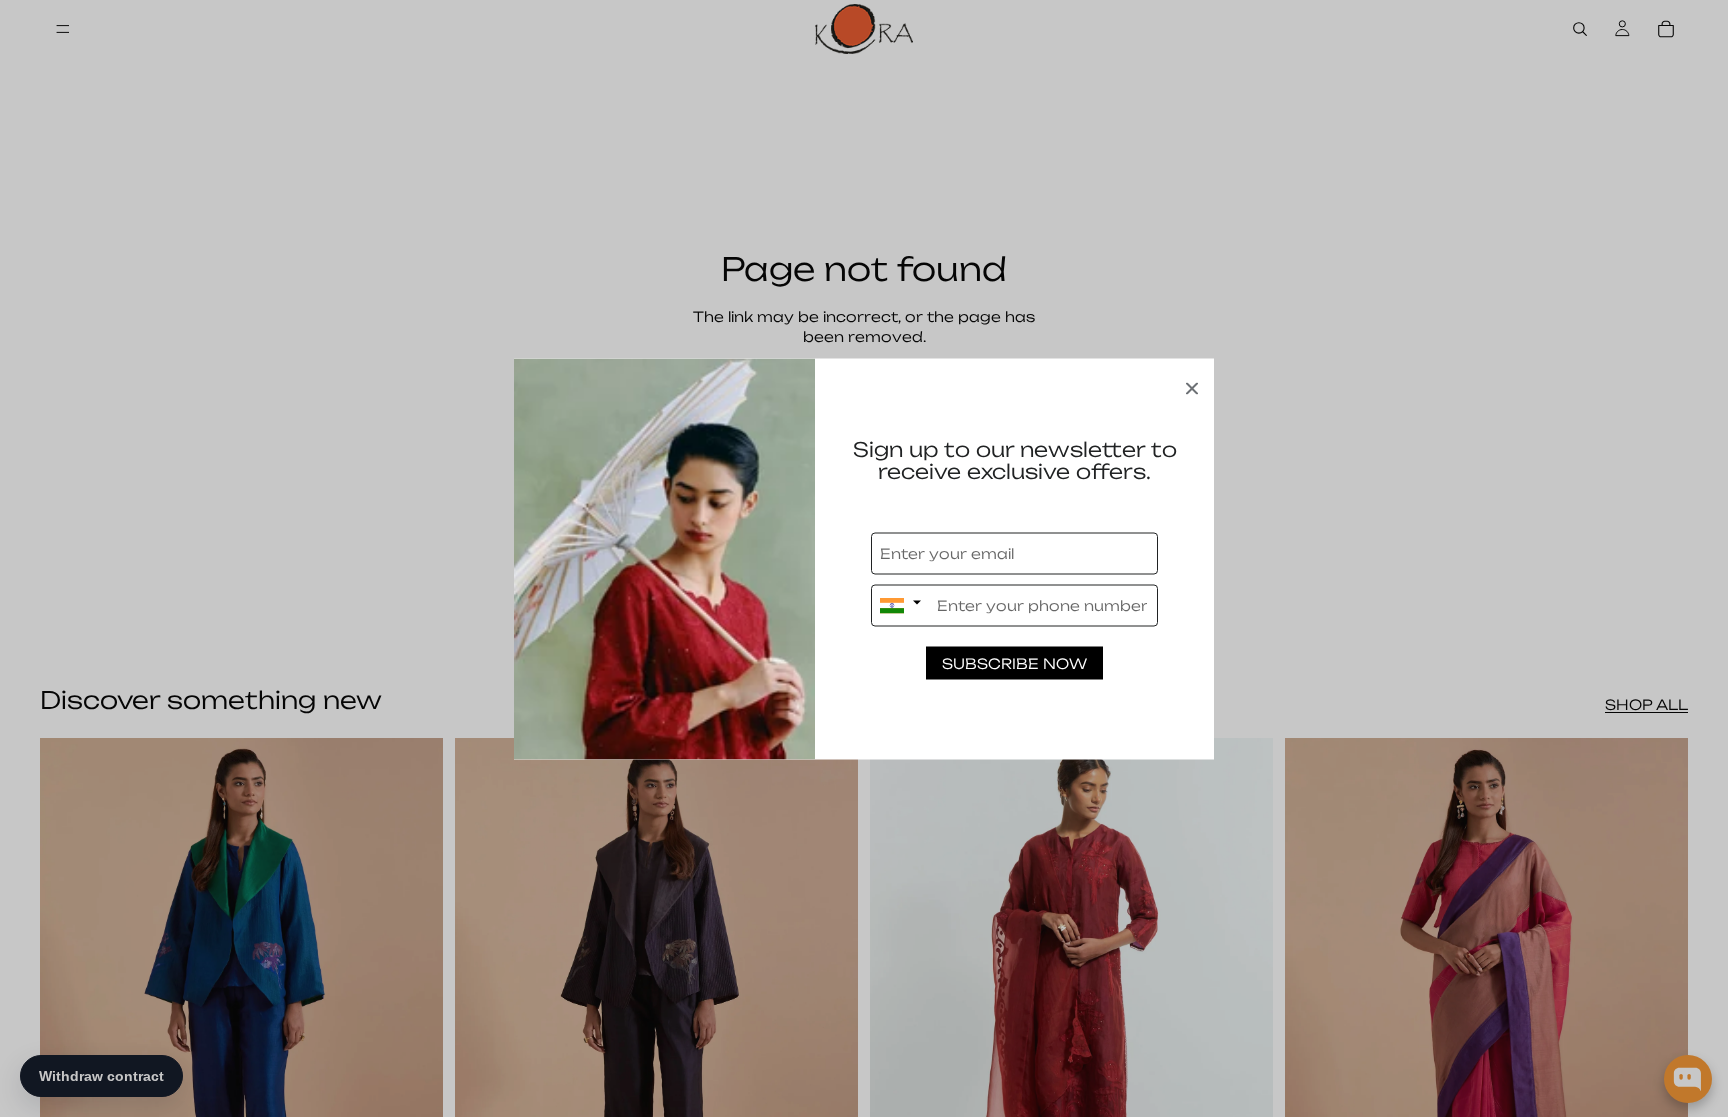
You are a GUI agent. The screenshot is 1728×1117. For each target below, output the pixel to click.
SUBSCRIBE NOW (1014, 662)
